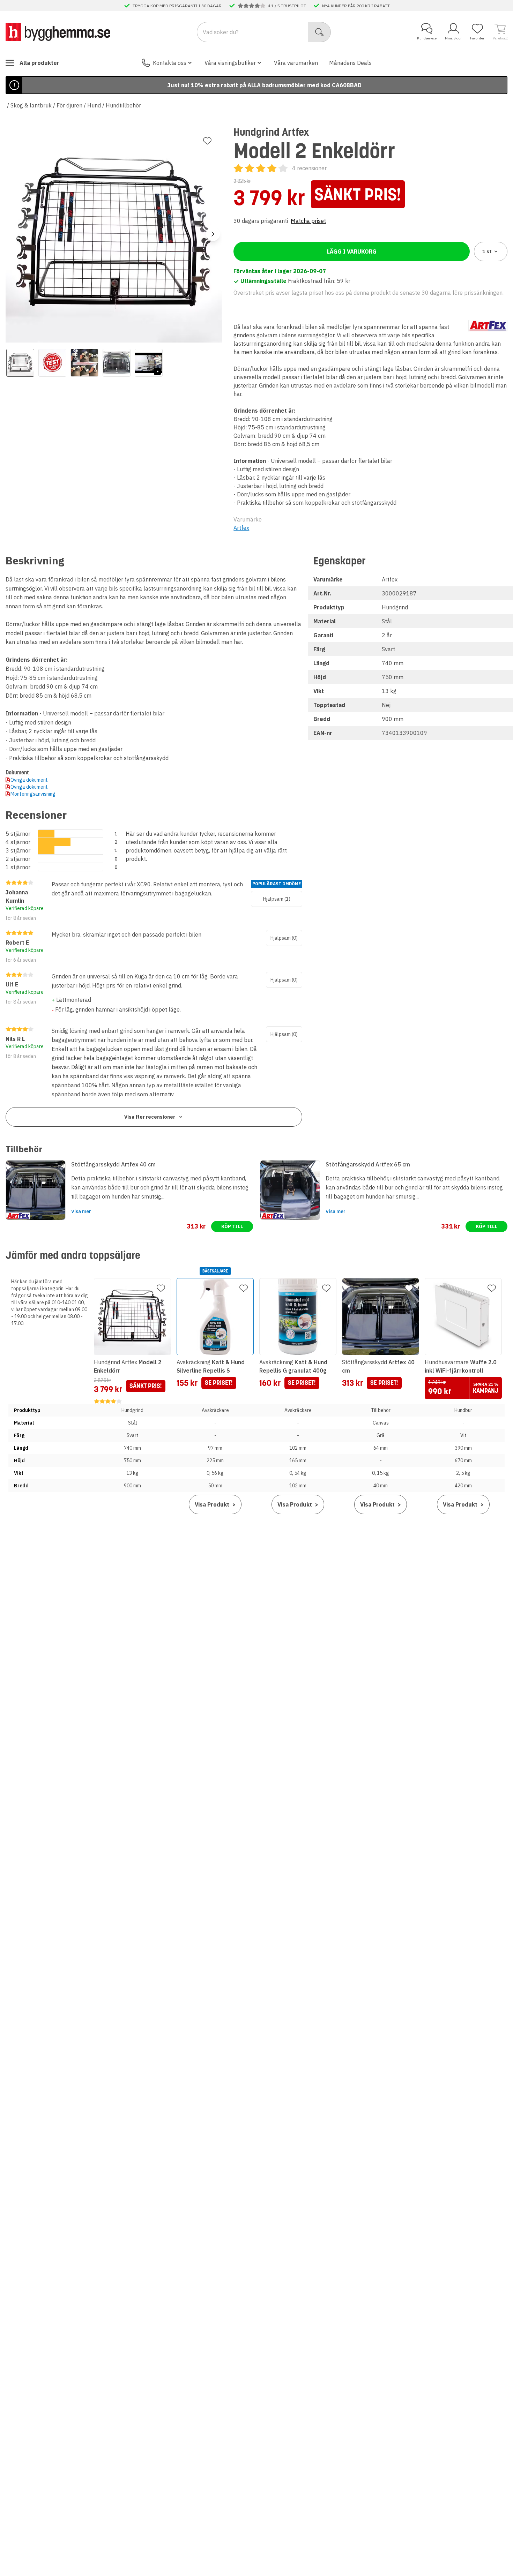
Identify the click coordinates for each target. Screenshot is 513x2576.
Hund (94, 105)
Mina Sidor (453, 38)
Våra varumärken (296, 63)
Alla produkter (39, 63)
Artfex (241, 528)
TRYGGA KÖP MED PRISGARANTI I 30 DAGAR (177, 6)
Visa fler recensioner (150, 1117)
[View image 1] (20, 363)
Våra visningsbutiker (230, 63)
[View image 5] (149, 363)
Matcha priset (308, 221)
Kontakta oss (170, 63)
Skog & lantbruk (31, 105)
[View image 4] (117, 363)
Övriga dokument (29, 780)
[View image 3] (84, 363)
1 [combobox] (487, 251)
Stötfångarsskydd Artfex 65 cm (368, 1164)
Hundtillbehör (123, 105)
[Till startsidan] (58, 32)
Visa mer (81, 1211)
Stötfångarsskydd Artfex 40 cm (113, 1164)
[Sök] (319, 32)
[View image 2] (52, 363)
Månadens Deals (350, 63)
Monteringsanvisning (33, 794)
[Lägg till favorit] (207, 141)
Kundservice (427, 38)
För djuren (69, 105)
